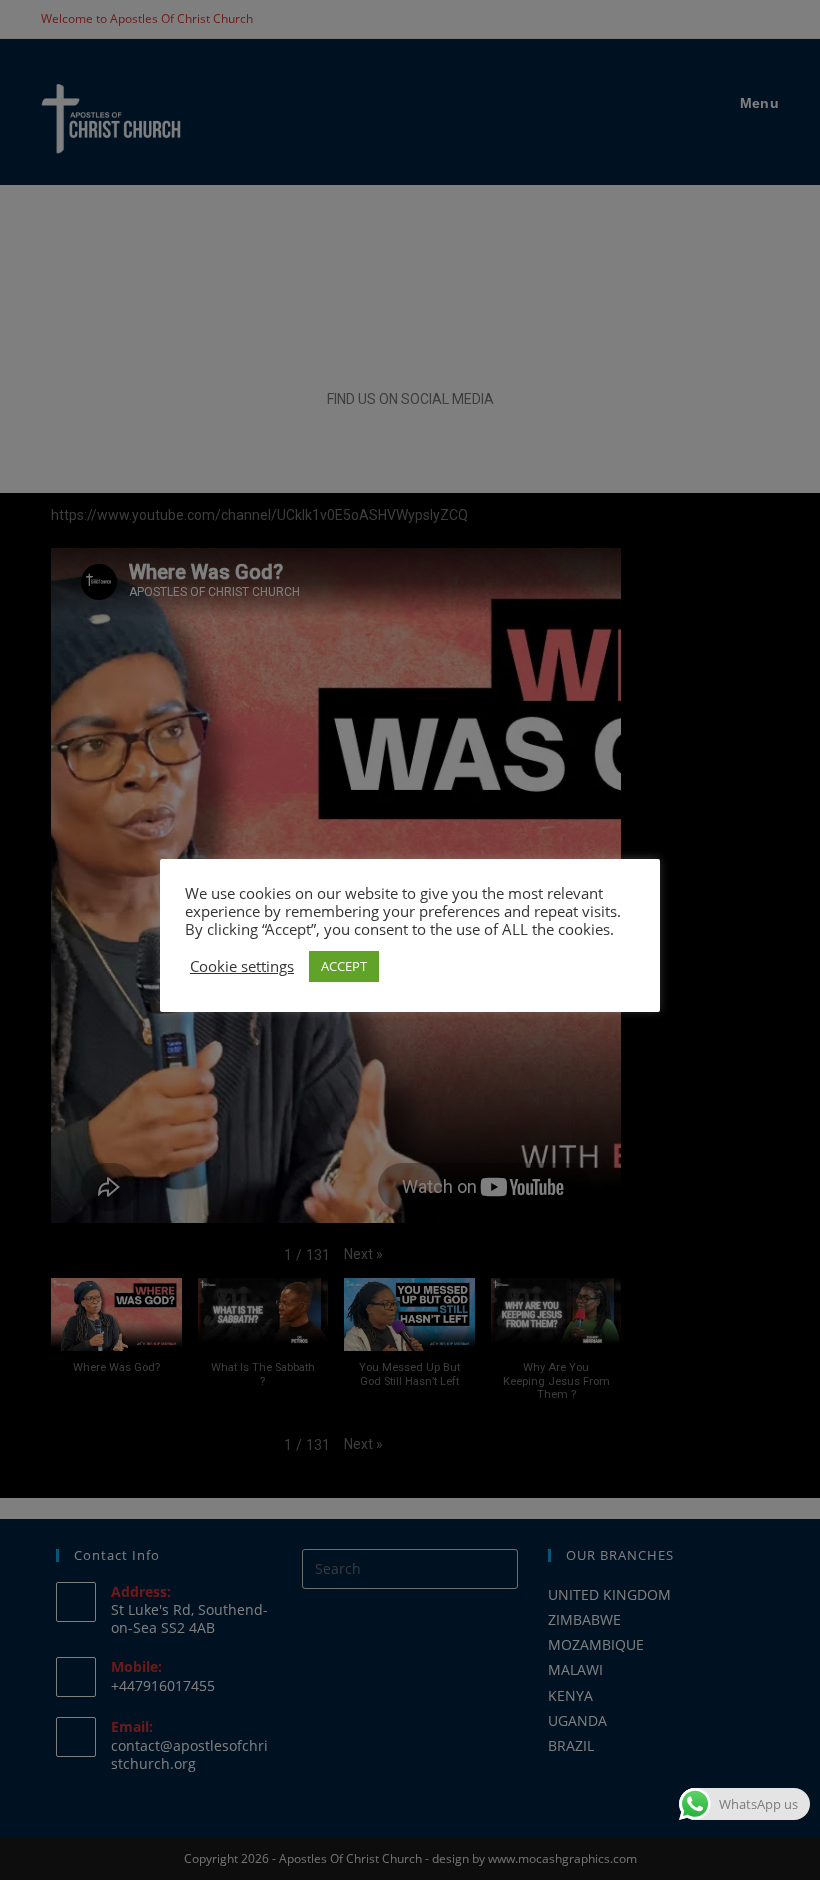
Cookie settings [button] (242, 966)
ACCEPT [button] (344, 966)
